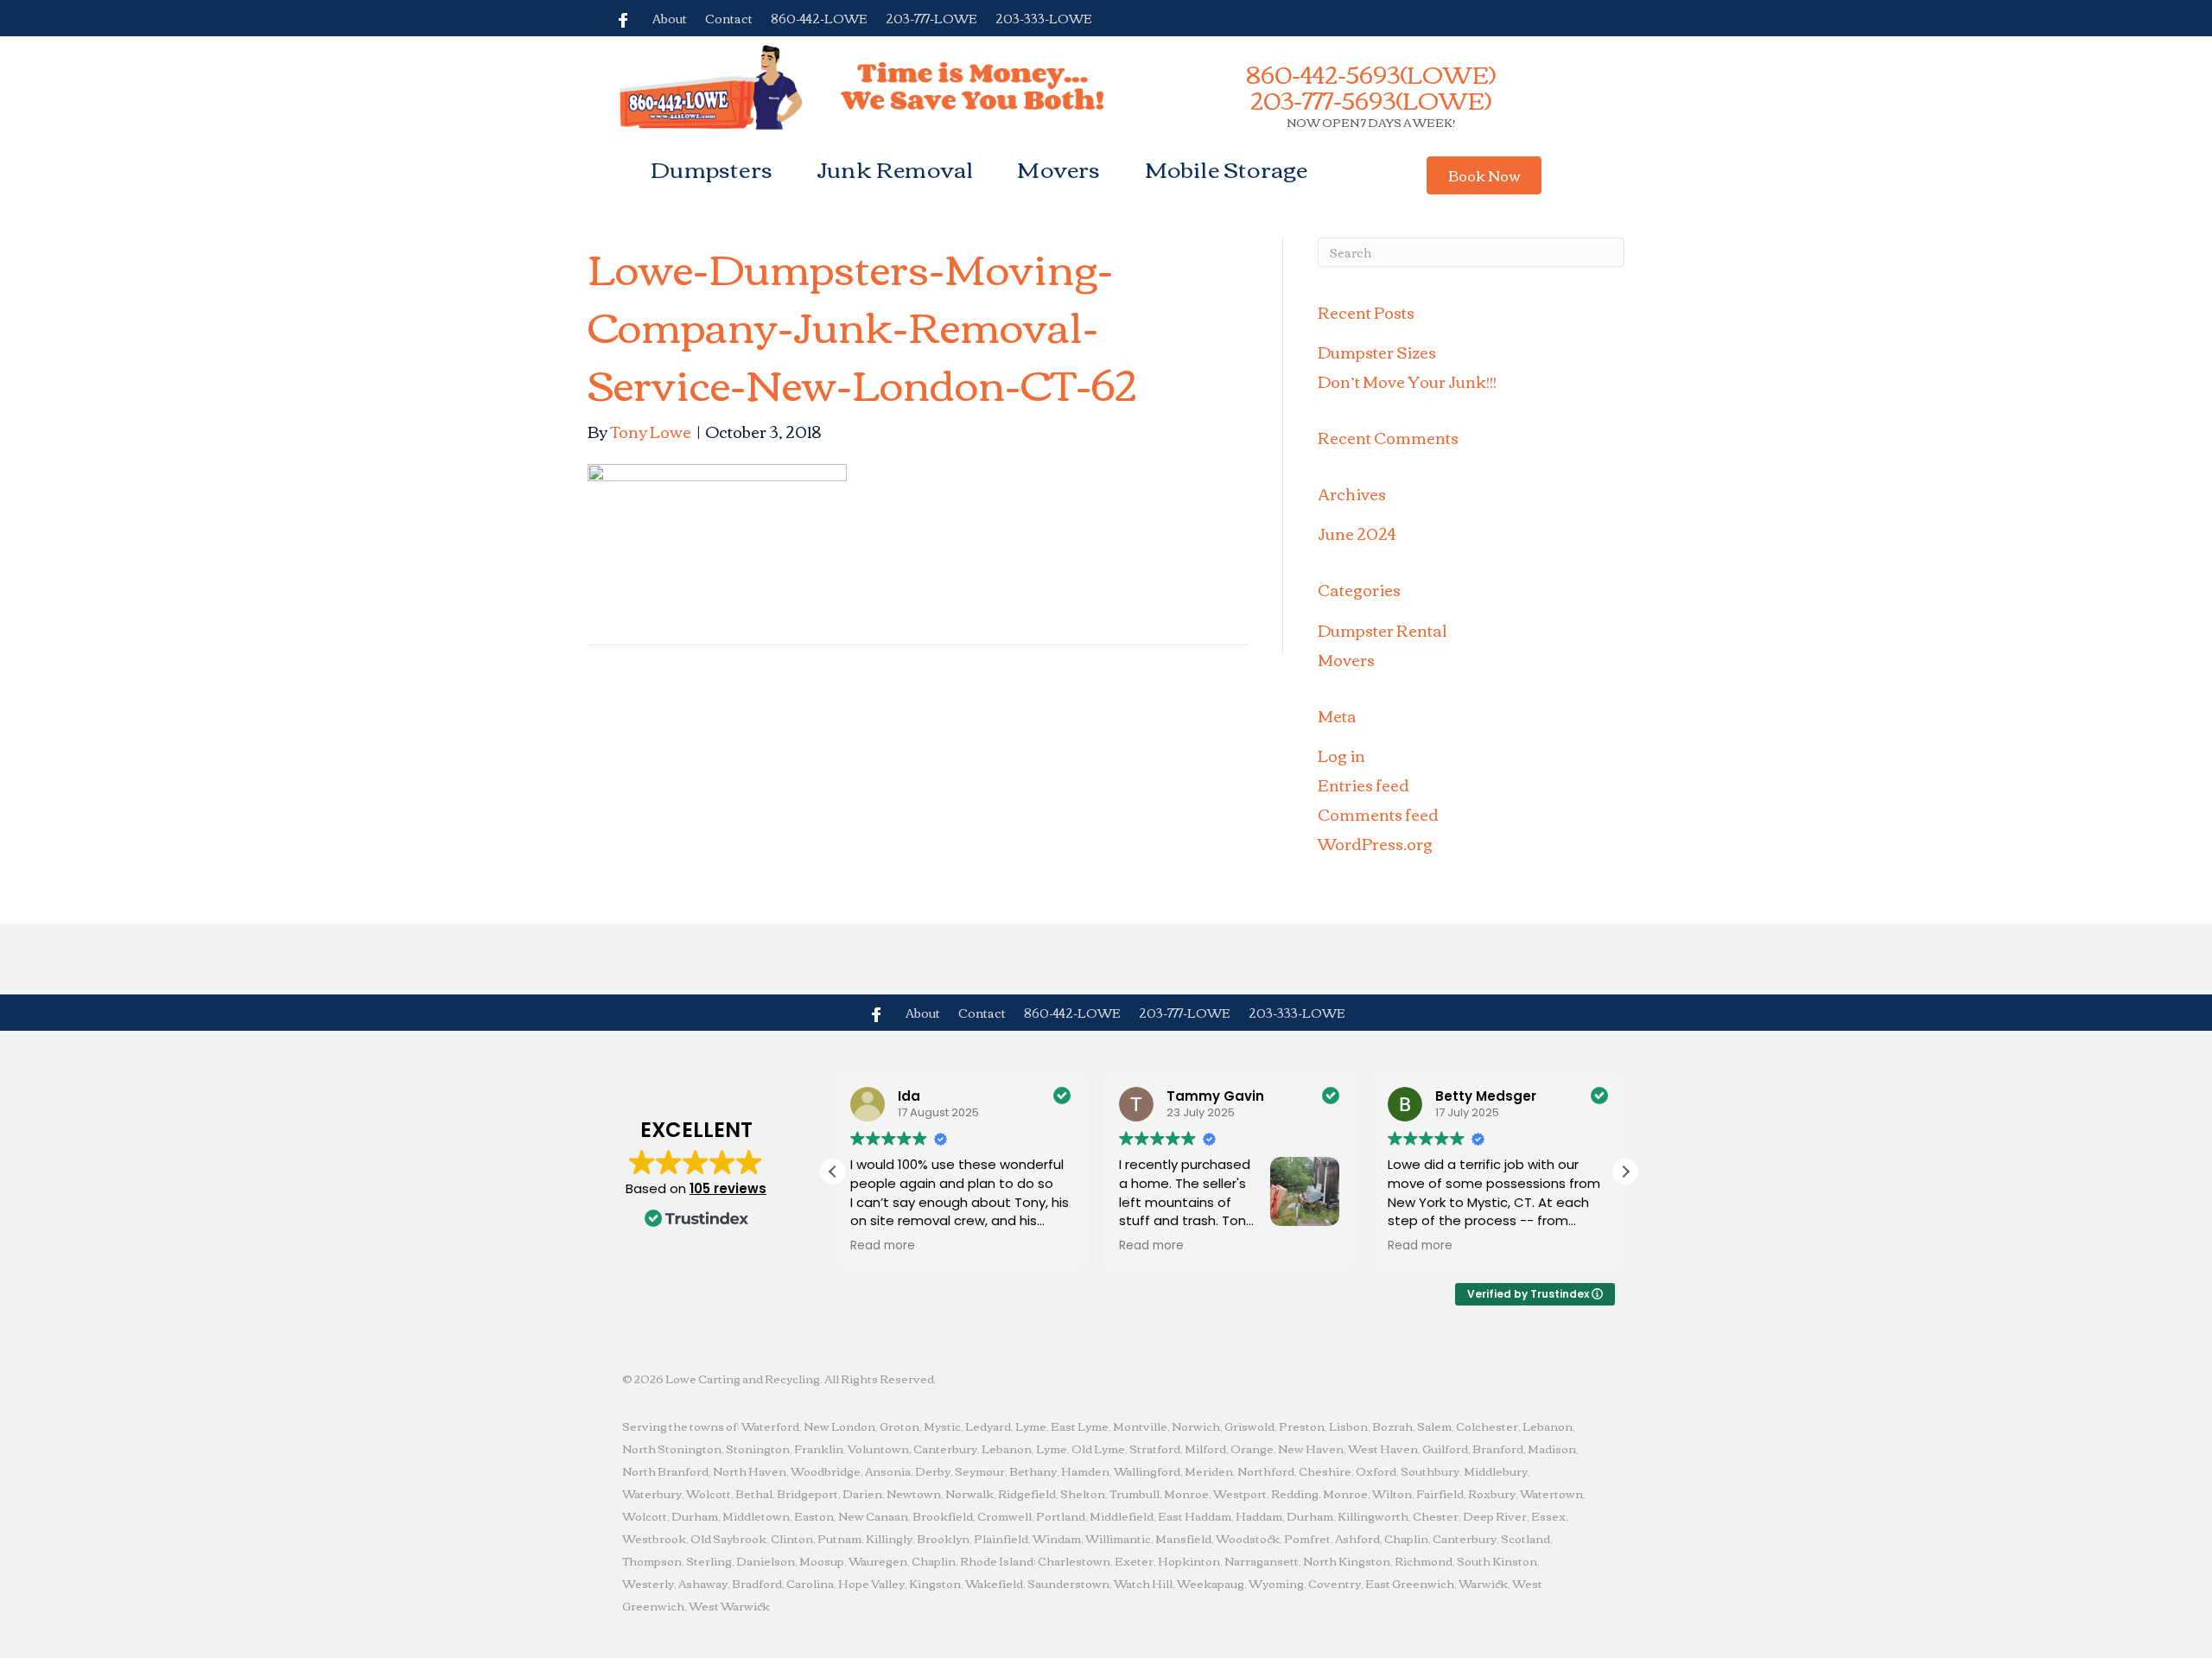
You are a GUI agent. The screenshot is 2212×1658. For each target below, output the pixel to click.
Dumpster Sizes (1377, 352)
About (670, 18)
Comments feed (1378, 814)
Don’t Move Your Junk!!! (1407, 381)
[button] (1484, 175)
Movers (1058, 168)
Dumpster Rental (1382, 630)
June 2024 (1357, 533)
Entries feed (1363, 785)
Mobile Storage (1227, 168)
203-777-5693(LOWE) (1371, 99)
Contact (729, 18)
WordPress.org (1375, 843)
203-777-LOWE (931, 18)
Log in (1341, 755)
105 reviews (728, 1188)
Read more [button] (883, 1246)
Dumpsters (712, 168)
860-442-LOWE (819, 18)
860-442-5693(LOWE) (1371, 73)
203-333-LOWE (1044, 18)
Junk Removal (895, 168)
